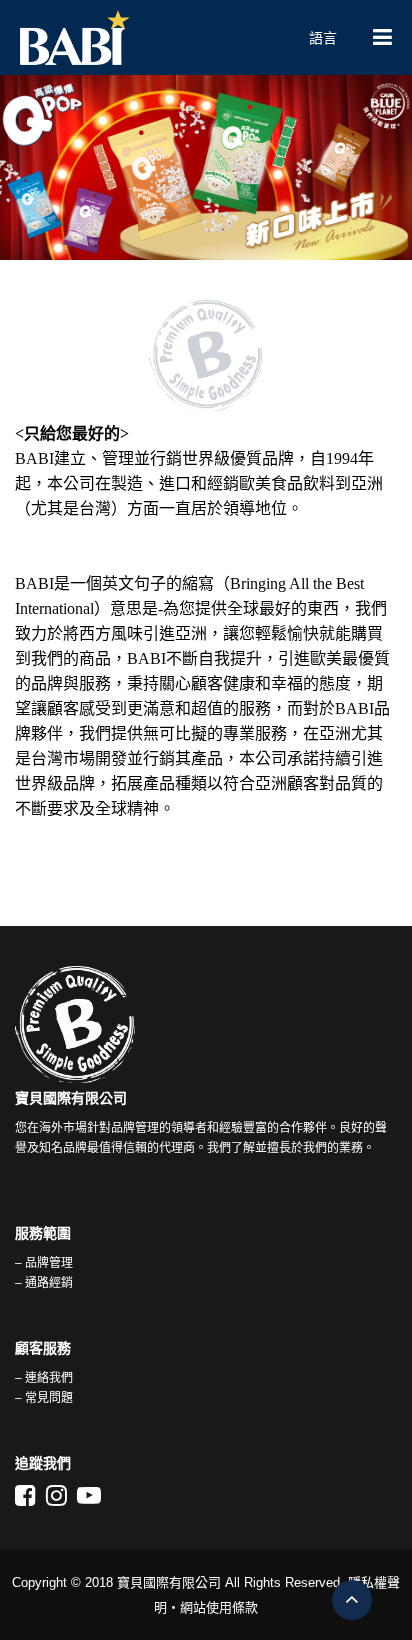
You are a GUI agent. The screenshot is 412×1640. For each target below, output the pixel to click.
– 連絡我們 (44, 1378)
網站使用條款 (219, 1607)
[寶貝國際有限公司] (146, 37)
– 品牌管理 (44, 1263)
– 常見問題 (44, 1398)
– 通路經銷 (44, 1283)
